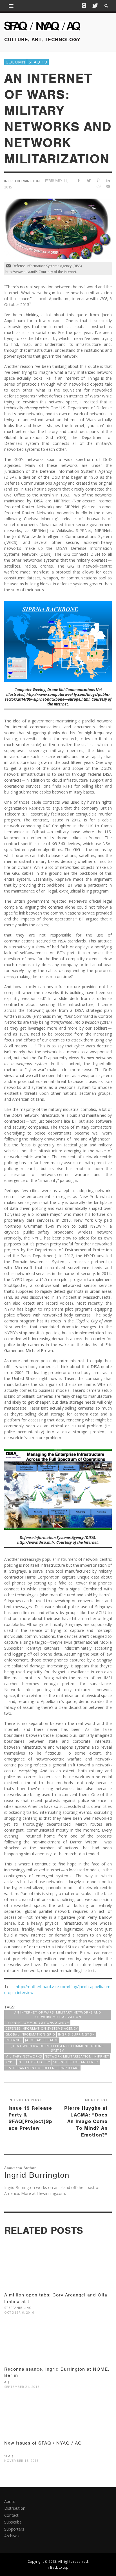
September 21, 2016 (22, 2387)
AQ (7, 2382)
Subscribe (13, 2522)
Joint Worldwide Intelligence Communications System (58, 2048)
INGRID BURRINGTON (76, 2034)
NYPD (10, 2062)
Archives (12, 2536)
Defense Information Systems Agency (42, 2028)
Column (15, 62)
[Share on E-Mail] (108, 186)
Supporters (14, 2529)
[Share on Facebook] (79, 180)
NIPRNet (102, 2056)
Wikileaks (70, 2068)
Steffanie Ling (18, 2308)
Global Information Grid (30, 2034)
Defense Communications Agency (37, 2023)
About (10, 2501)
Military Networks (24, 2056)
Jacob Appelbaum (41, 2040)
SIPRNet (60, 2062)
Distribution (15, 2508)
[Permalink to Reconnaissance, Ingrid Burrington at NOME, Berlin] (58, 2348)
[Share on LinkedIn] (108, 180)
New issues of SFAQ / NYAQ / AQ (43, 2443)
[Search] (11, 6)
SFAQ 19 (38, 62)
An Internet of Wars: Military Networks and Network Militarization (58, 2015)
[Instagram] (84, 6)
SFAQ (9, 2456)
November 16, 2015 (21, 2460)
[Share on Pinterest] (98, 180)
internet (14, 2040)
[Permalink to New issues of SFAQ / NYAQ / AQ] (58, 2423)
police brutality (34, 2062)
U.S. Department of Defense (32, 2068)
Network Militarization (68, 2056)
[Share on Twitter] (89, 180)
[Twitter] (95, 6)
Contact (11, 2515)
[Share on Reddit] (98, 186)
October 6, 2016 (19, 2313)
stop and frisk (85, 2062)
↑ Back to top (58, 2567)
